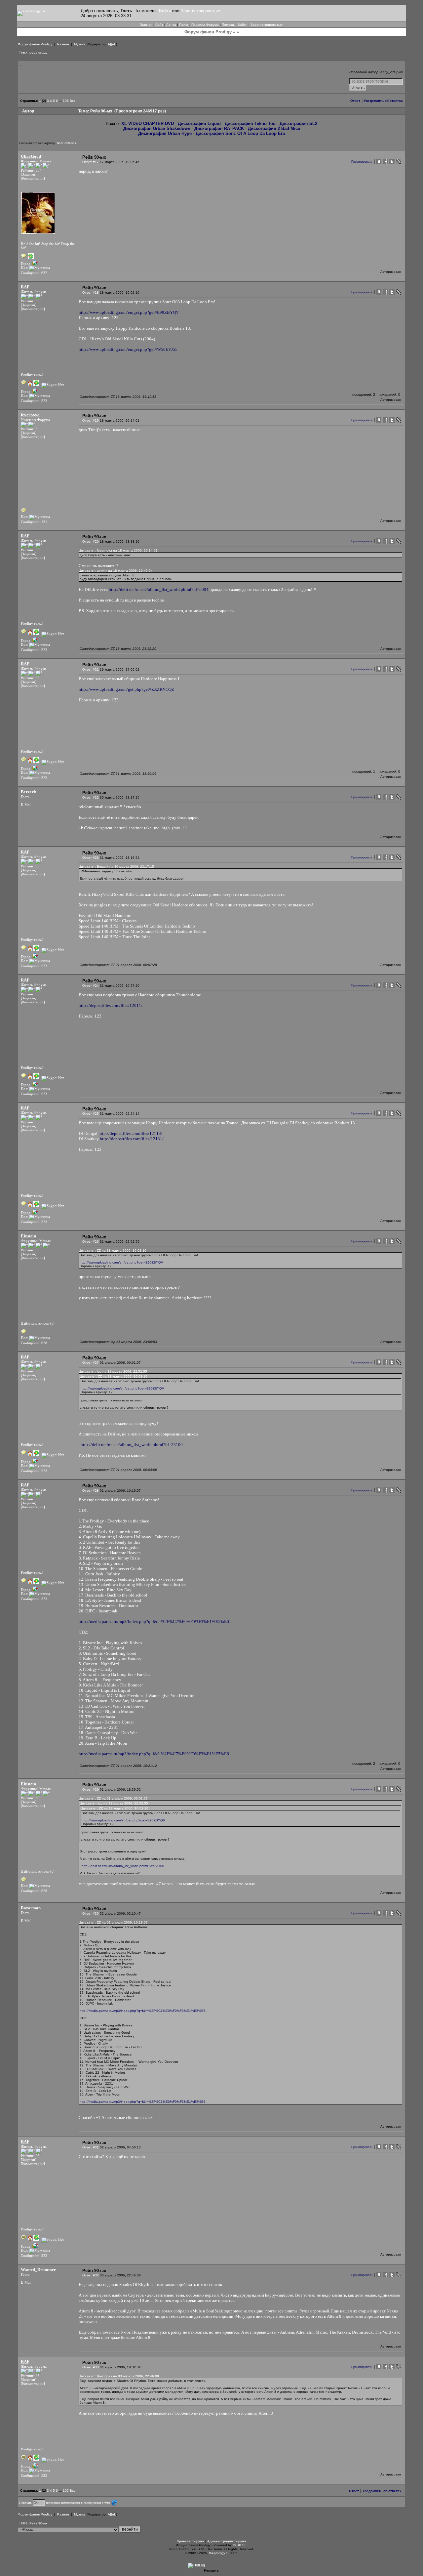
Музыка (80, 44)
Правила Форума (205, 25)
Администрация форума (227, 2541)
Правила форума (191, 2541)
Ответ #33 (91, 2367)
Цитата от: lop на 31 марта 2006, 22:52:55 (113, 1371)
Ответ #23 (91, 858)
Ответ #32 (91, 2275)
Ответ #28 (91, 1491)
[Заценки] (29, 174)
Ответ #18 (91, 292)
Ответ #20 (91, 541)
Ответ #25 (91, 1114)
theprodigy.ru (219, 2553)
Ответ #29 (91, 1789)
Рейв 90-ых (38, 53)
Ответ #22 (91, 797)
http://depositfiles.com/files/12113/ (130, 1133)
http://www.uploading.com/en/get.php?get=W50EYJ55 (128, 349)
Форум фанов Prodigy (35, 44)
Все (73, 101)
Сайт (159, 25)
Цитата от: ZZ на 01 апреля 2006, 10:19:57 (113, 1922)
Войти (165, 11)
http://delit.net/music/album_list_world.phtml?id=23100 (132, 1445)
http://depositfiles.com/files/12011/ (111, 1005)
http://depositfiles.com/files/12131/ (132, 1139)
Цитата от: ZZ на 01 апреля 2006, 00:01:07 (113, 1798)
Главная (146, 25)
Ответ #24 (91, 986)
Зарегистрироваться (201, 11)
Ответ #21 (91, 669)
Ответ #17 (91, 162)
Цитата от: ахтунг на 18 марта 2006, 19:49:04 (116, 571)
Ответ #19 (91, 420)
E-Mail (26, 805)
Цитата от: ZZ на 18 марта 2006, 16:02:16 (113, 1250)
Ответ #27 (91, 1363)
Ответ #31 (91, 2147)
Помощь (228, 25)
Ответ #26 (91, 1242)
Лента (171, 25)
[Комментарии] (33, 178)
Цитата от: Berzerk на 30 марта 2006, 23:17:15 (116, 867)
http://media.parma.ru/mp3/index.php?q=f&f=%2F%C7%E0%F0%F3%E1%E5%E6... (155, 1621)
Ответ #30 (91, 1913)
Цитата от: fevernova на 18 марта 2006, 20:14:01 (118, 550)
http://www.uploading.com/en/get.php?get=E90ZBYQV (129, 312)
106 (66, 101)
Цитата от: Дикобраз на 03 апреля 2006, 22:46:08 (119, 2376)
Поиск (184, 25)
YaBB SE (240, 2545)
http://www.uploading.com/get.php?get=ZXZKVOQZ (126, 689)
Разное (63, 44)
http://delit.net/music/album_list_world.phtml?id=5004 (159, 589)
